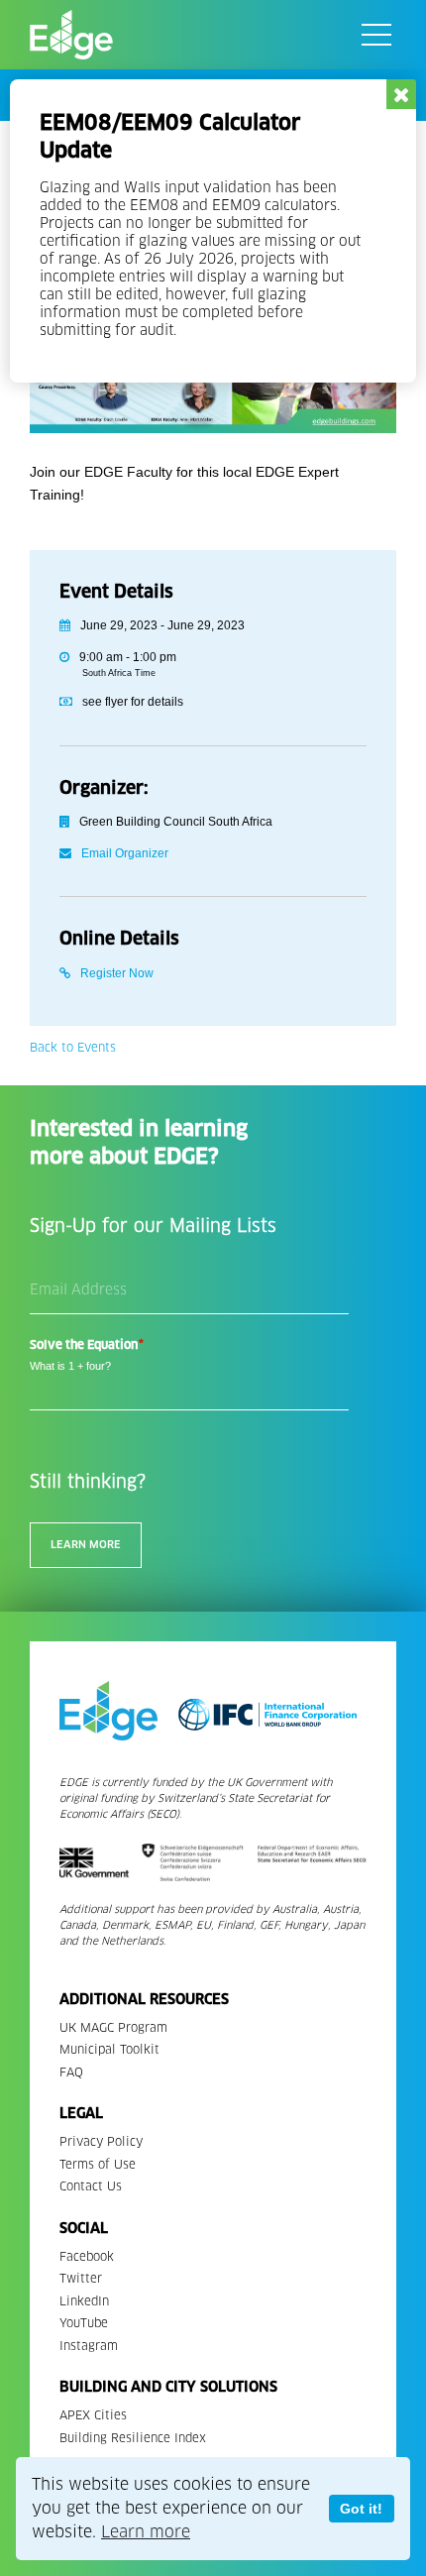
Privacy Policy (101, 2141)
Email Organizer (125, 853)
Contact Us (91, 2186)
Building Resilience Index (133, 2438)
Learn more (146, 2532)
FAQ (71, 2072)
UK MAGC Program (113, 2027)
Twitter (81, 2278)
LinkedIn (84, 2301)
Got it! (361, 2509)
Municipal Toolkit (109, 2049)
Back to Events (73, 1047)
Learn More (86, 1545)
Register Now (117, 973)
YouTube (84, 2323)
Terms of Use (98, 2164)
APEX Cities (93, 2415)
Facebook (87, 2256)
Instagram (89, 2346)
